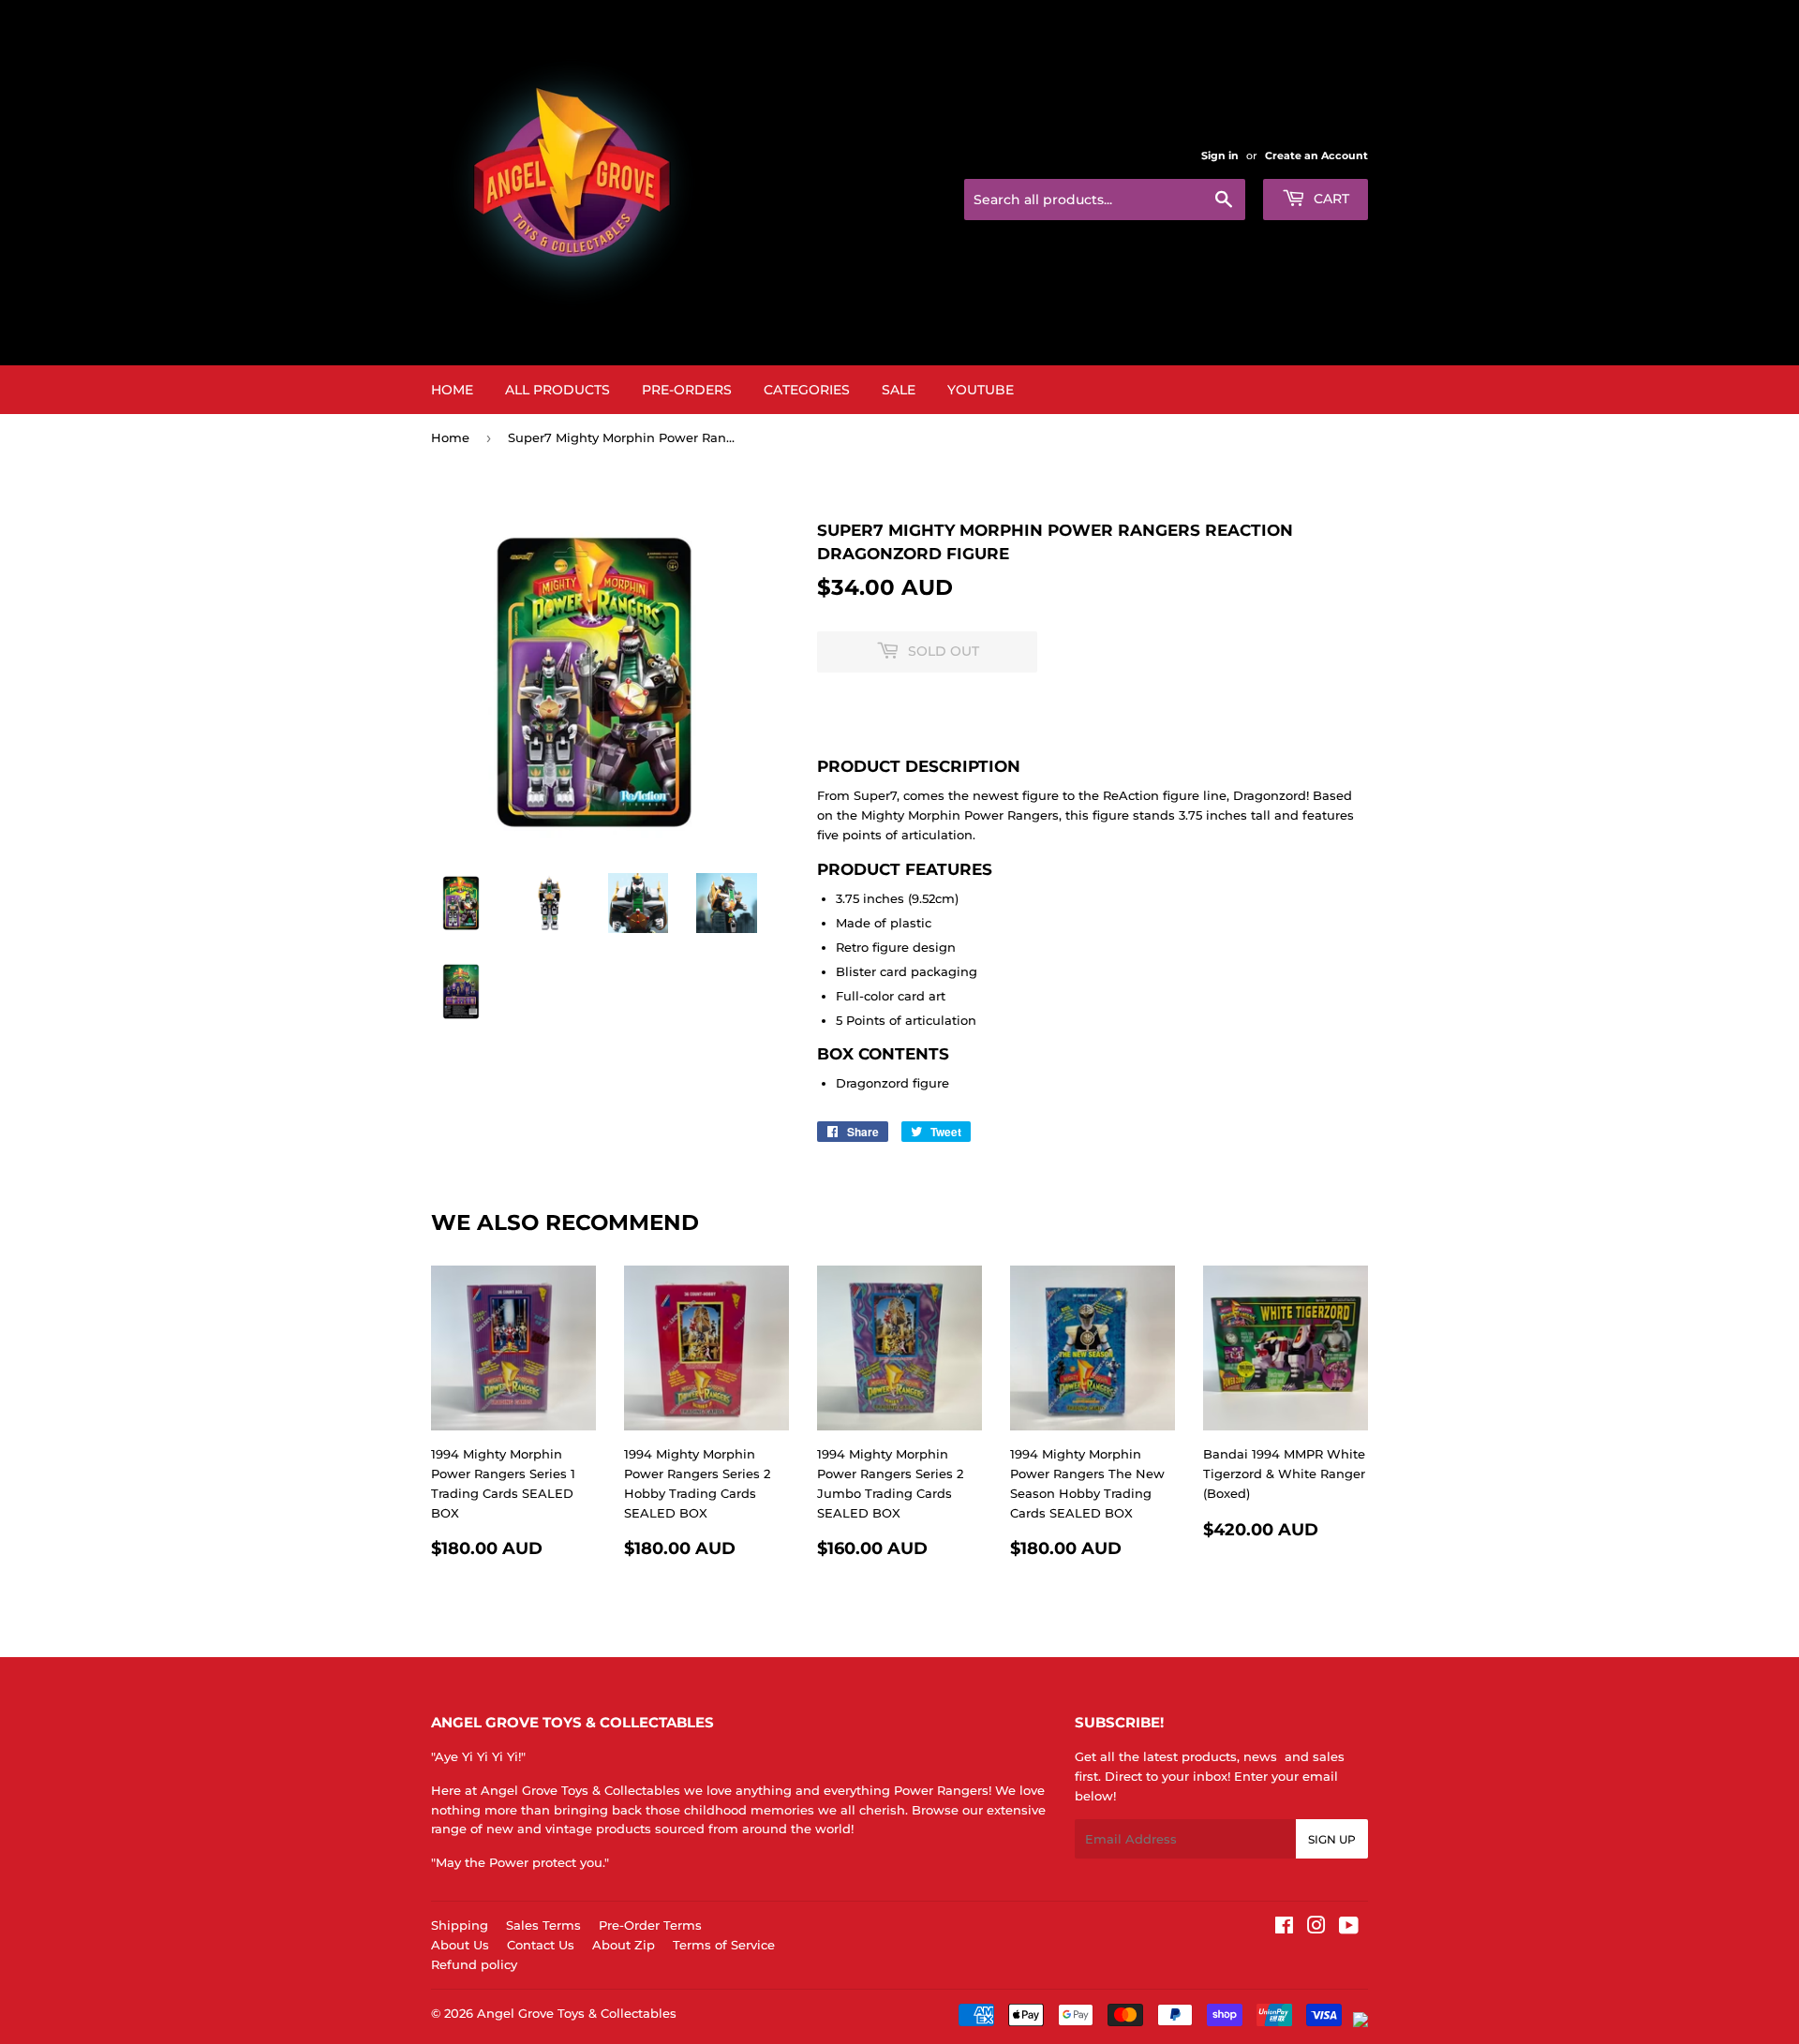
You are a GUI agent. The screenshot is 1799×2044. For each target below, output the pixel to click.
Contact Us (541, 1945)
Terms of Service (724, 1945)
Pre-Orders (687, 390)
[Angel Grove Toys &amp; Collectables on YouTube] (1349, 1928)
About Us (460, 1945)
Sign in (1220, 156)
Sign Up (1332, 1839)
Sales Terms (543, 1925)
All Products (558, 390)
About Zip (624, 1945)
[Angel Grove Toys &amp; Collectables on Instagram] (1316, 1928)
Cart (1330, 199)
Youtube (981, 390)
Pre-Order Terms (650, 1925)
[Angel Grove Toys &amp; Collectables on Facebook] (1284, 1928)
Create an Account (1316, 156)
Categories (807, 390)
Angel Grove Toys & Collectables (577, 2013)
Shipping (460, 1925)
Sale (899, 390)
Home (452, 390)
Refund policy (474, 1964)
